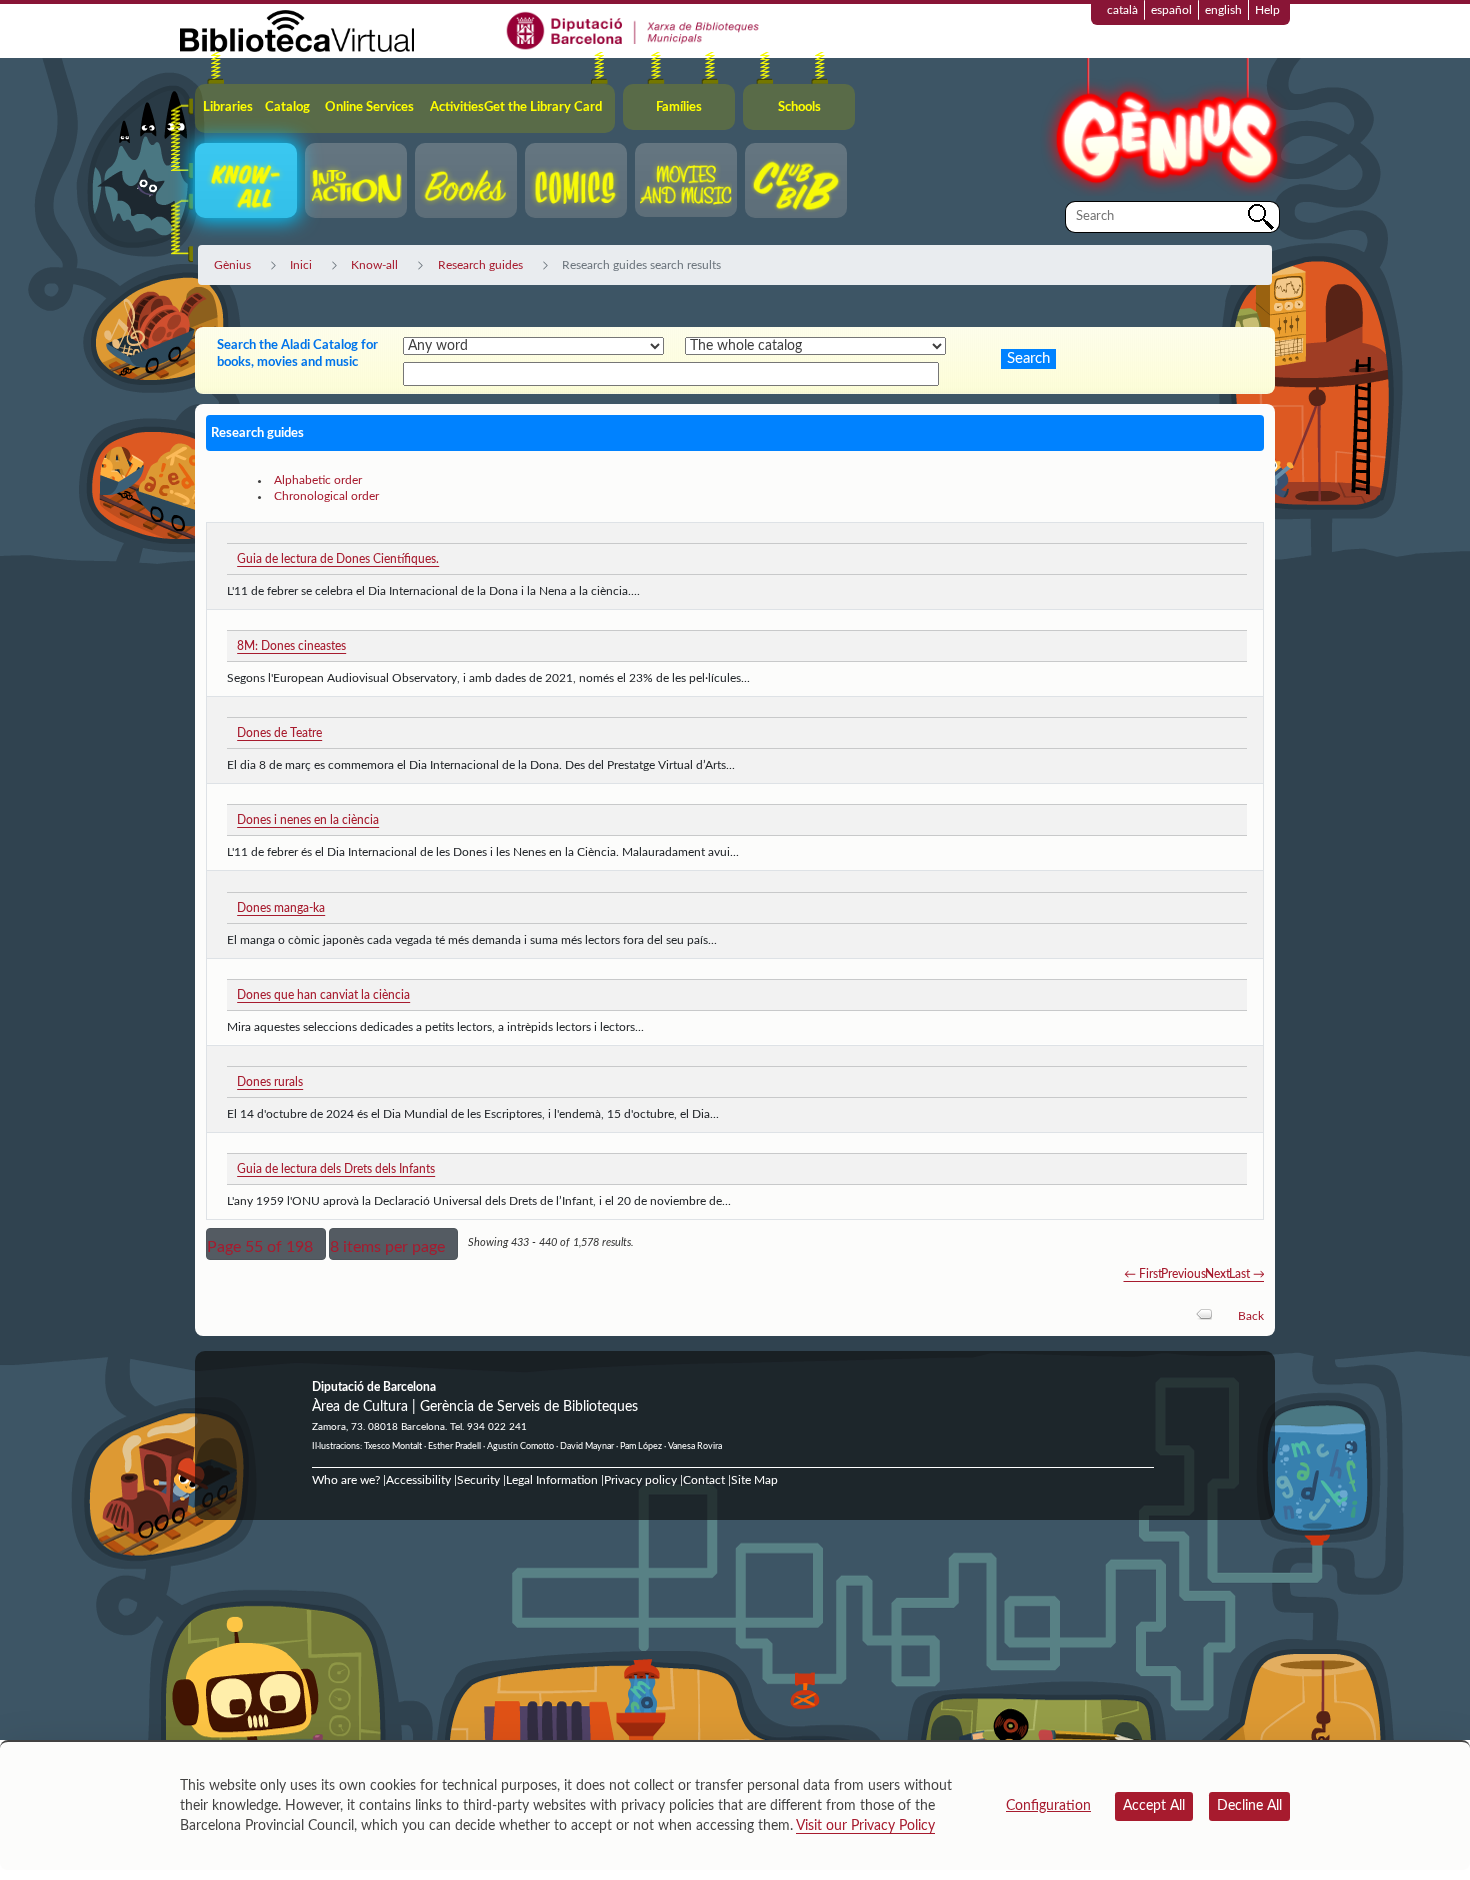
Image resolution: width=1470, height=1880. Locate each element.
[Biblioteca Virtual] (297, 30)
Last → (1247, 1274)
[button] (266, 1244)
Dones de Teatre (279, 733)
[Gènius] (1165, 128)
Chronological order (326, 496)
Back (1251, 1316)
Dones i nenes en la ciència (308, 820)
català (1122, 10)
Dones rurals (270, 1082)
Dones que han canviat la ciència (323, 995)
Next (1217, 1274)
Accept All (1154, 1806)
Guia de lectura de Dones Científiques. (338, 559)
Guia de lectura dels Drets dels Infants (336, 1169)
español (1171, 10)
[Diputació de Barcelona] (633, 30)
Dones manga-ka (281, 908)
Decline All (1249, 1806)
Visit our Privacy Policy (865, 1826)
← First (1143, 1274)
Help (1267, 10)
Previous (1183, 1274)
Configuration (1048, 1806)
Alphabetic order (318, 480)
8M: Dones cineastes (291, 646)
